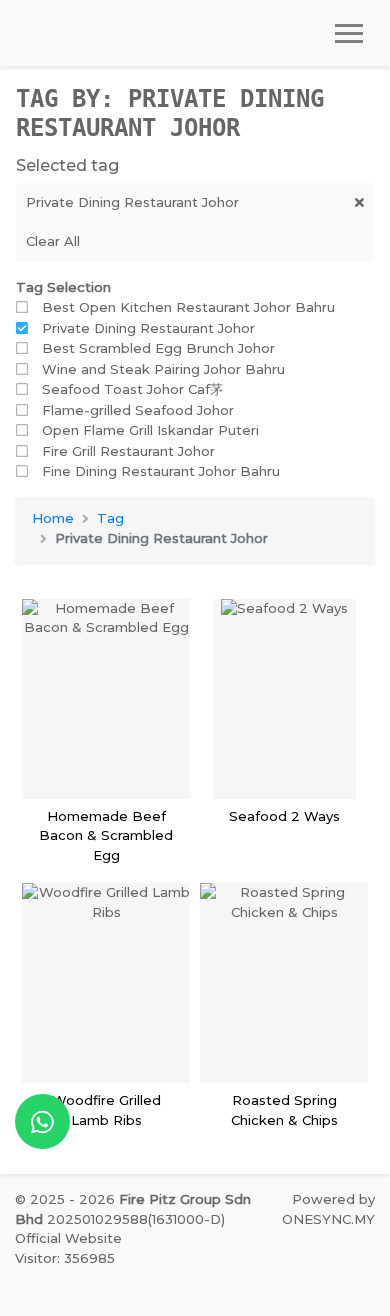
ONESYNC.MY (328, 1219)
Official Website (68, 1238)
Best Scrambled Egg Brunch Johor (158, 348)
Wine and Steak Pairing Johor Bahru (163, 369)
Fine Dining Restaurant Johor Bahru (161, 471)
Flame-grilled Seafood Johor (138, 410)
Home (53, 518)
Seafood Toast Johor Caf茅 (132, 389)
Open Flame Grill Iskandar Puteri (150, 430)
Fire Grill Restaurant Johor (128, 451)
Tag (110, 518)
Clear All (53, 241)
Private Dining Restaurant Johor (148, 328)
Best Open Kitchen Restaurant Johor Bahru (188, 307)
